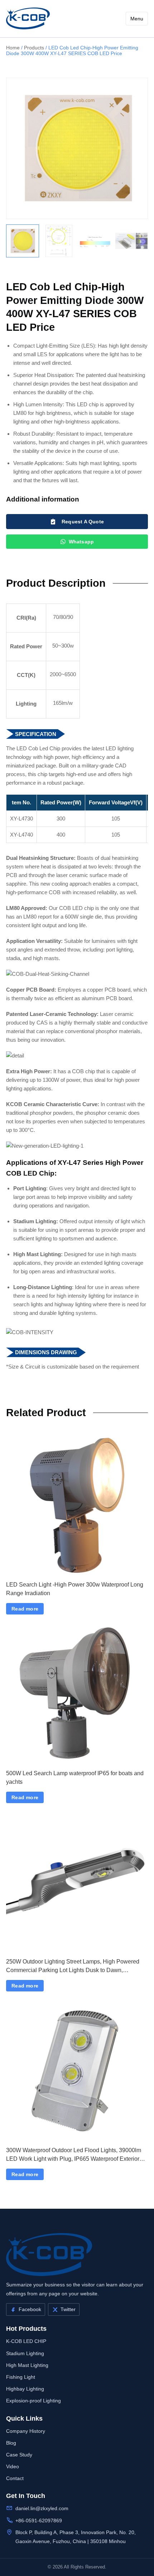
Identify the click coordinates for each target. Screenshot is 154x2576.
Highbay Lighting (25, 2389)
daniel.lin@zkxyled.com (42, 2508)
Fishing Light (21, 2377)
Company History (26, 2431)
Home (13, 48)
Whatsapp (81, 542)
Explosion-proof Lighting (33, 2401)
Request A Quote (83, 522)
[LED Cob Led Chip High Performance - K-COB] (28, 18)
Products (34, 48)
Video (13, 2466)
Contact (15, 2478)
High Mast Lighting (27, 2365)
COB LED (71, 908)
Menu (137, 19)
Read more (25, 1609)
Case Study (19, 2455)
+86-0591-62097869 (39, 2521)
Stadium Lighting (25, 2353)
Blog (11, 2443)
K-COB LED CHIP (26, 2341)
